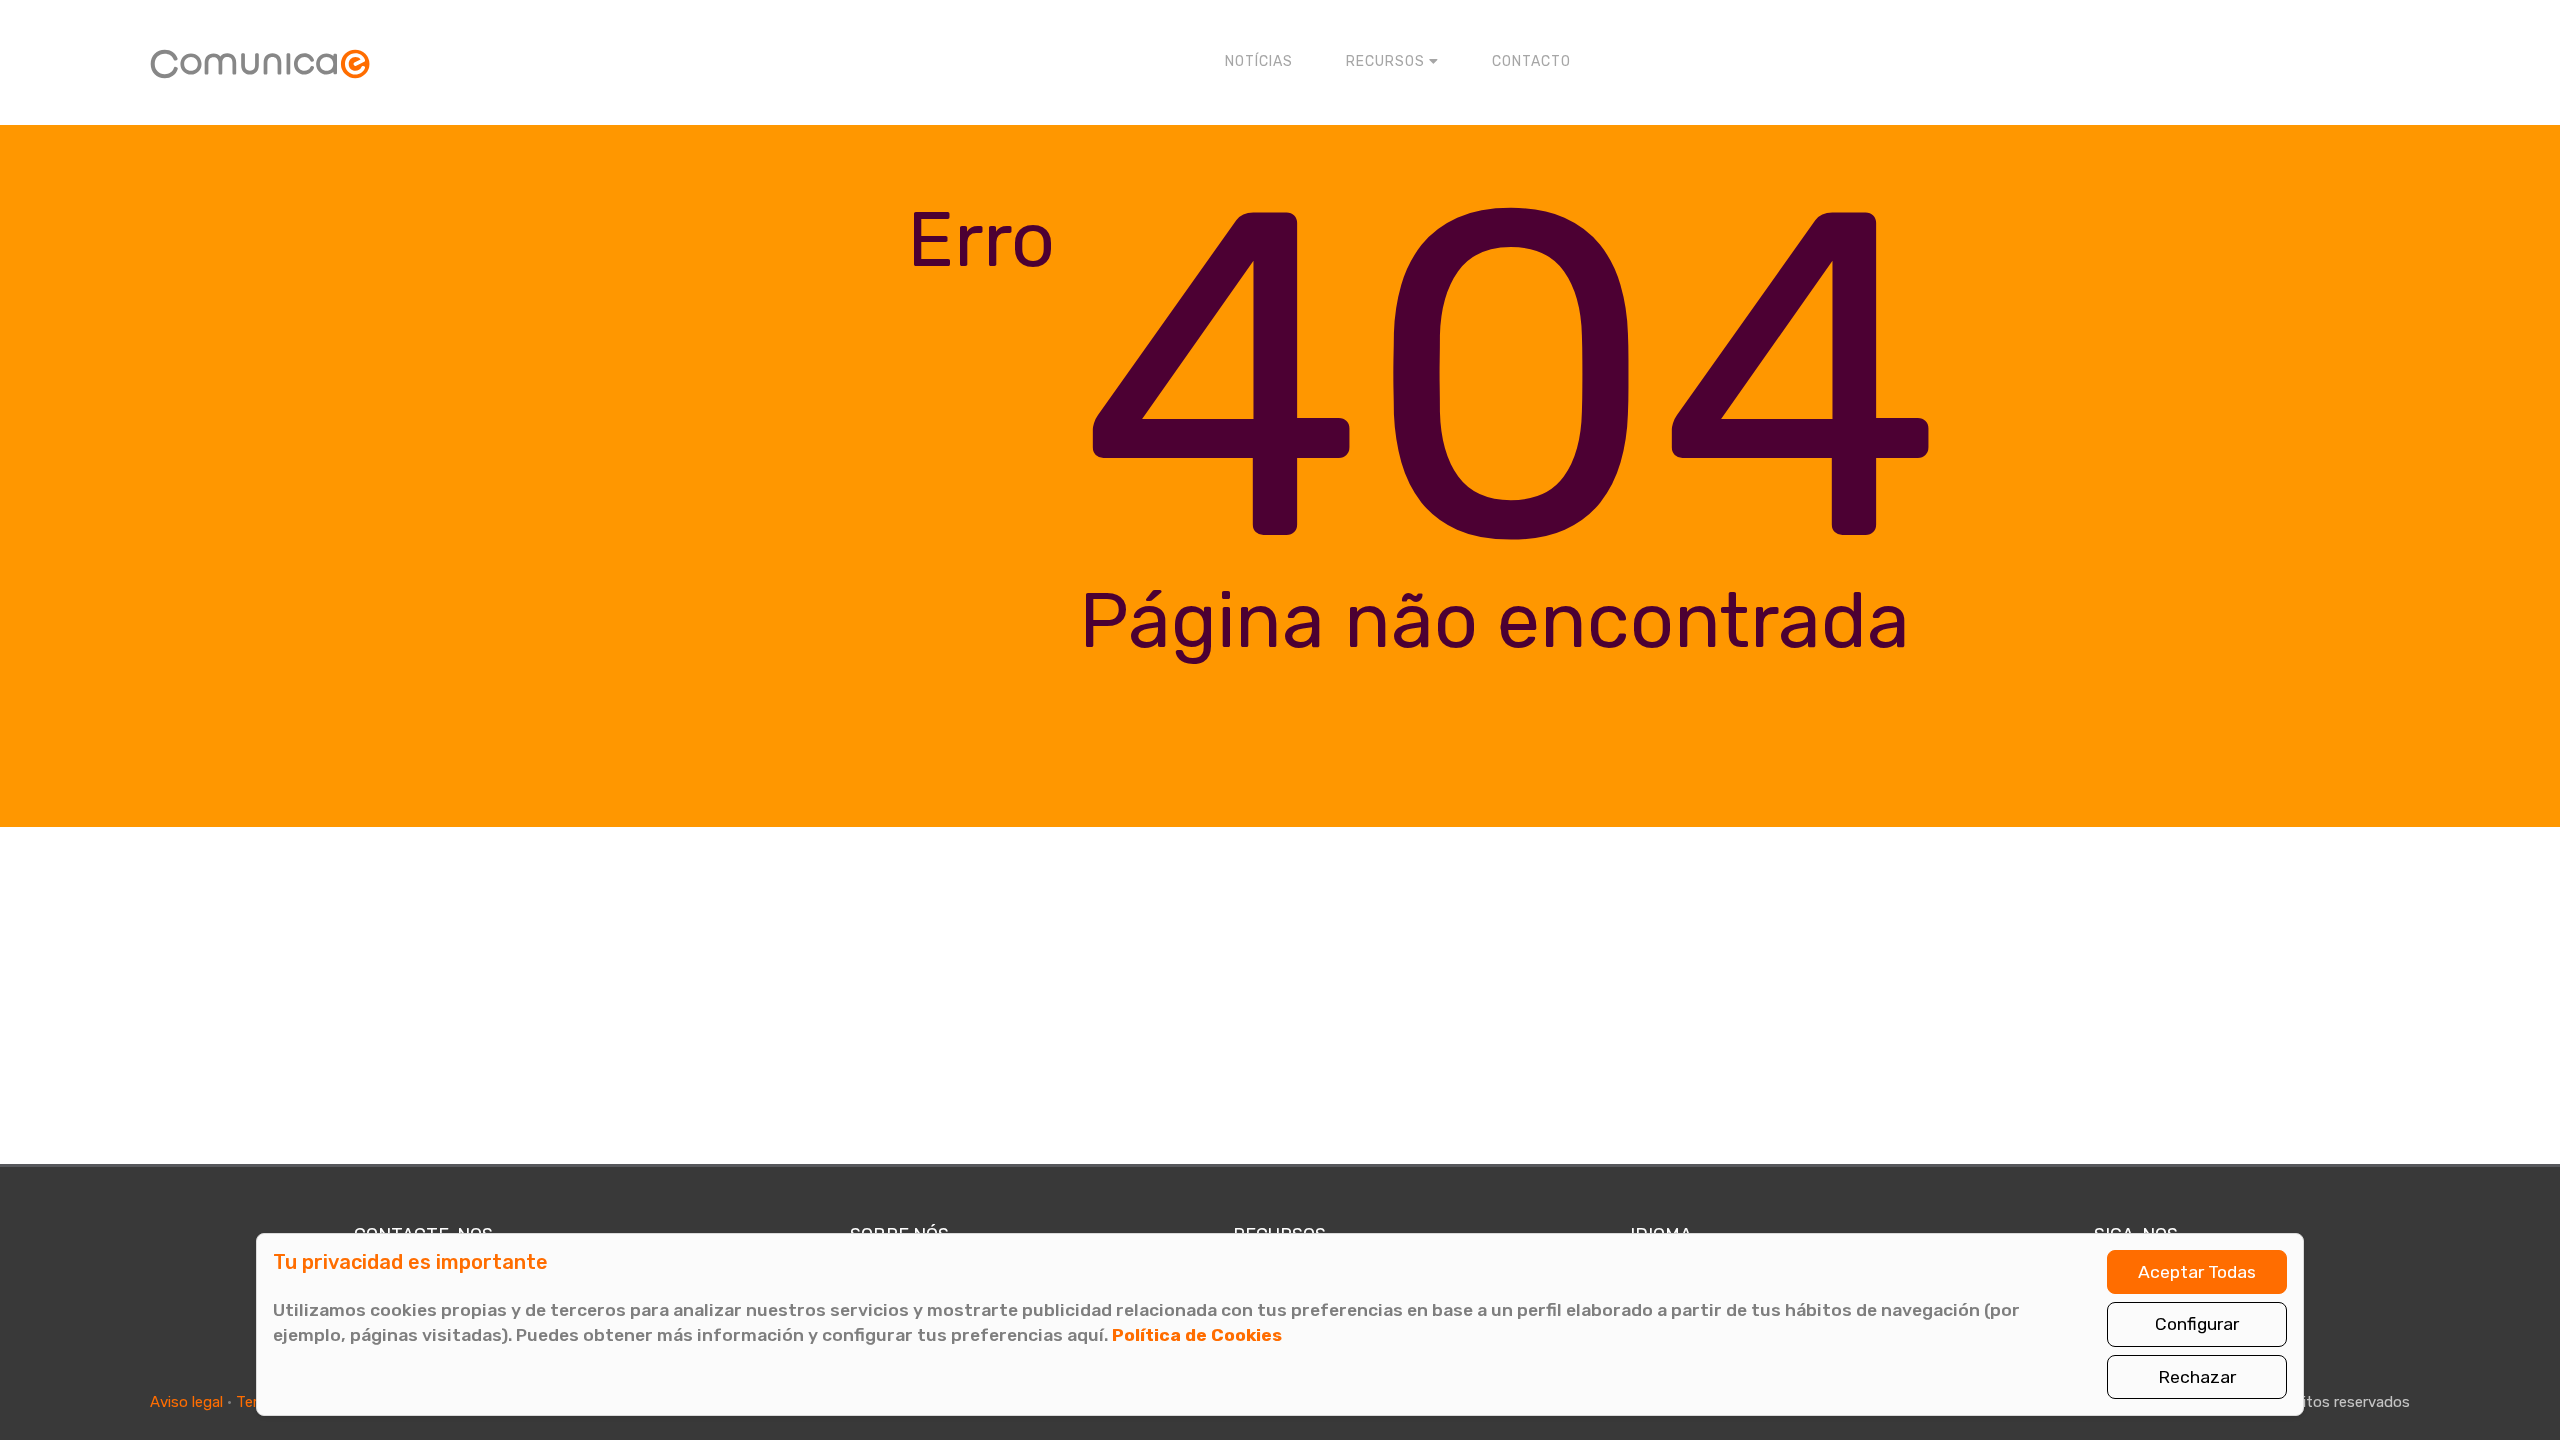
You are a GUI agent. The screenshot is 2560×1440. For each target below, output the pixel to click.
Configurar (2197, 1324)
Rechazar (2197, 1377)
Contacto (1531, 61)
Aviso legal (186, 1402)
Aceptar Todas (2197, 1272)
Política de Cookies (1197, 1335)
